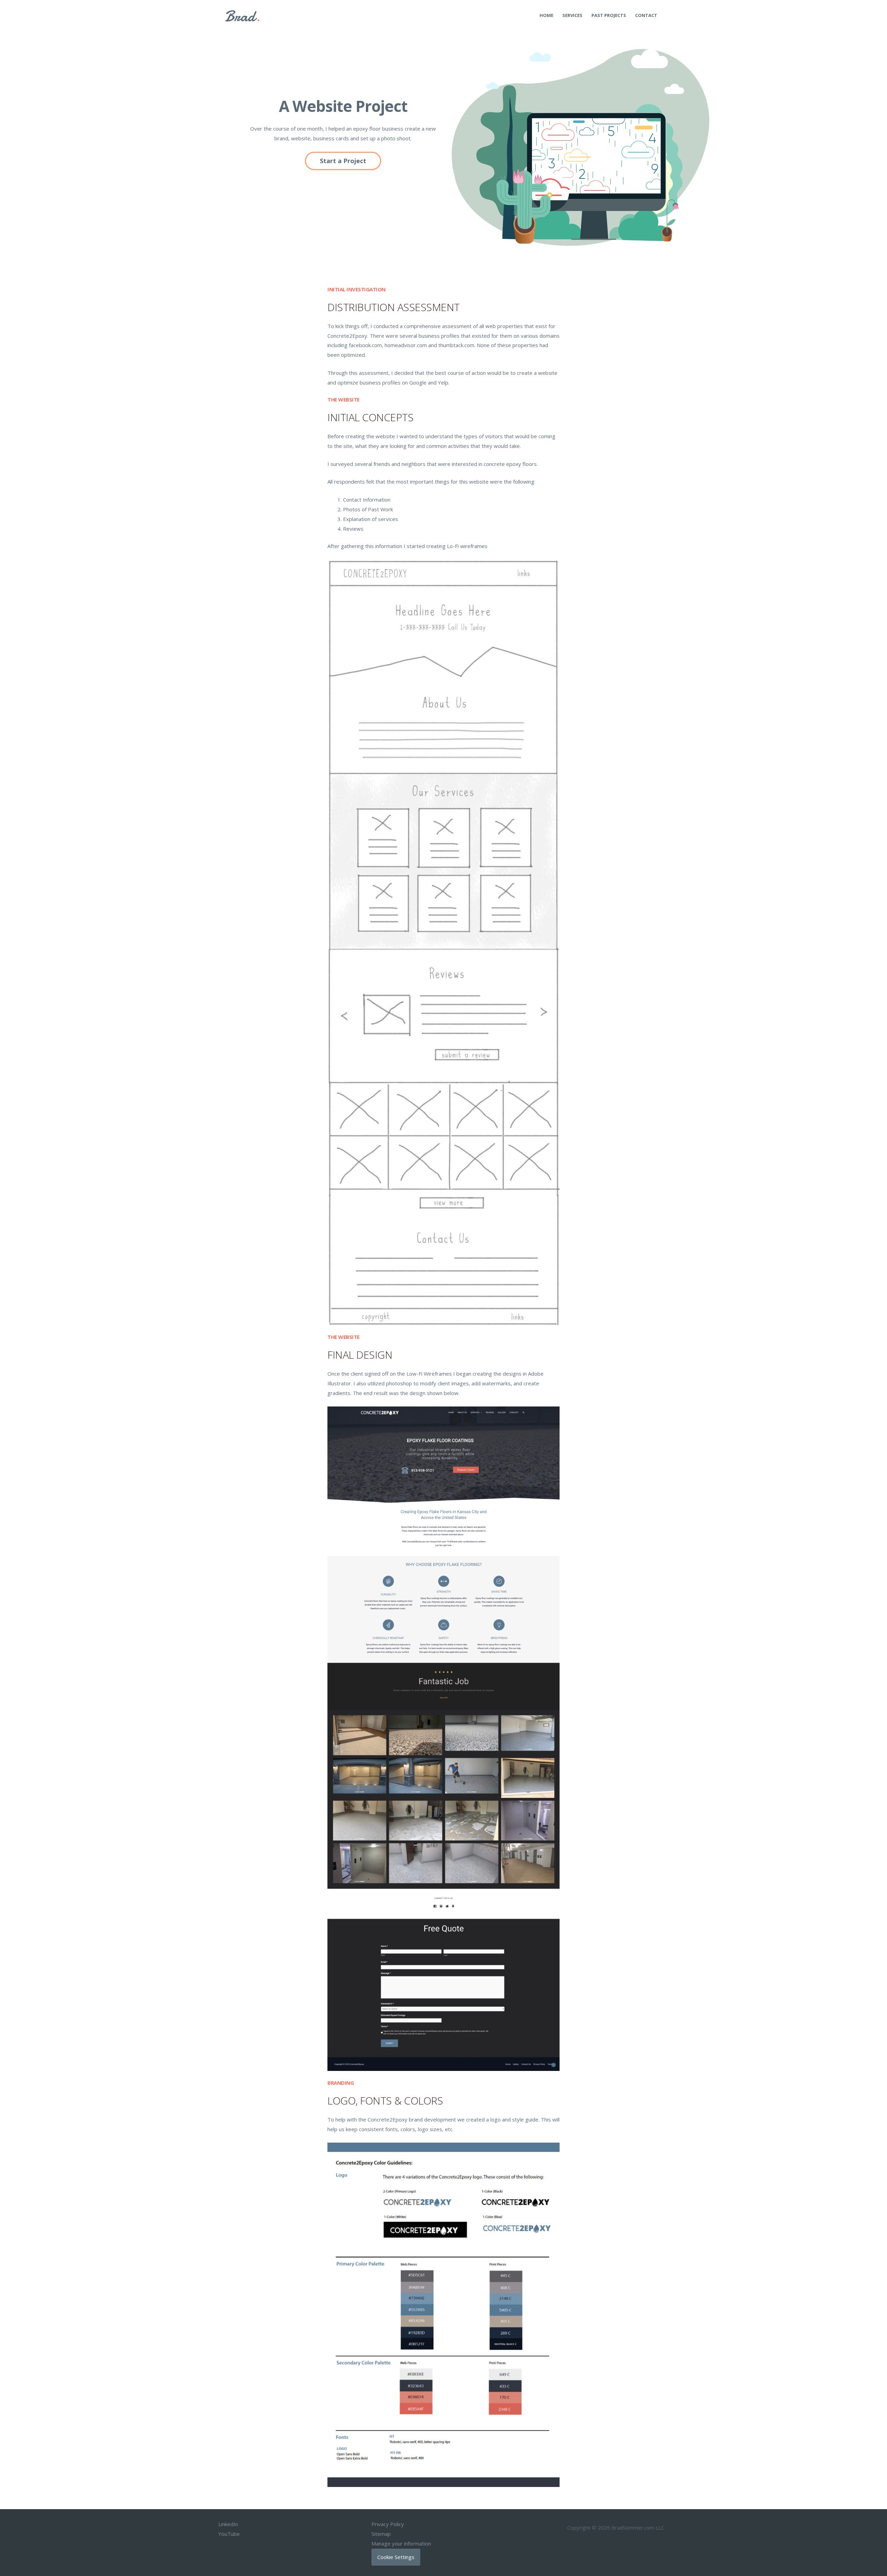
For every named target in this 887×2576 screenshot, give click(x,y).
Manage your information (401, 2543)
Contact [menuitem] (646, 15)
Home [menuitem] (546, 15)
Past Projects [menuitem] (609, 15)
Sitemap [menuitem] (381, 2534)
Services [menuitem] (572, 15)
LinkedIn (228, 2524)
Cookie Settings (396, 2557)
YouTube (229, 2534)
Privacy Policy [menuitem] (388, 2524)
